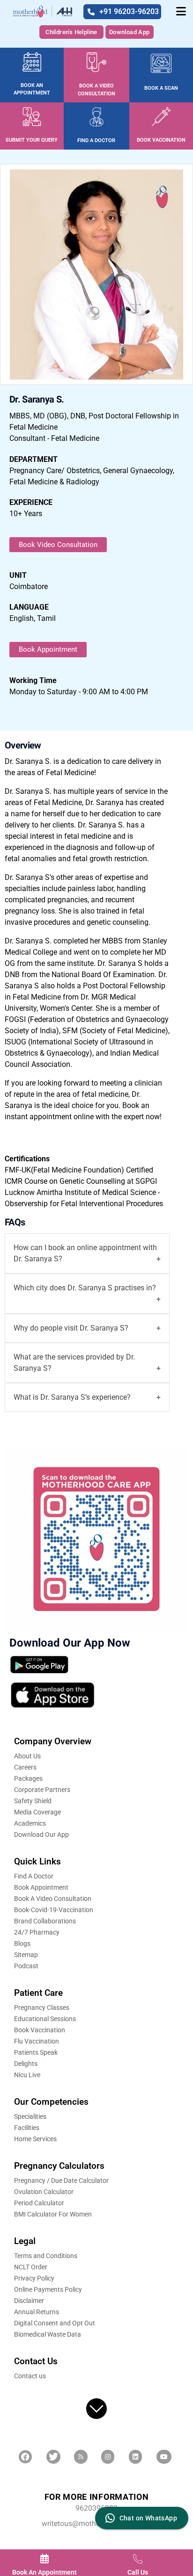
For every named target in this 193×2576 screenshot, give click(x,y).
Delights (26, 2064)
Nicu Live (27, 2075)
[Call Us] (138, 2559)
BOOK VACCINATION (161, 140)
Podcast (26, 1966)
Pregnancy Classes (42, 2008)
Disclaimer (29, 2301)
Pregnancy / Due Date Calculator (61, 2180)
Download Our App (41, 1835)
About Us (27, 1756)
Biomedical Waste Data (48, 2334)
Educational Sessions (45, 2019)
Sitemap (26, 1955)
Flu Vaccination (37, 2041)
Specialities (30, 2116)
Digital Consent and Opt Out (55, 2323)
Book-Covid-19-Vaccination (54, 1910)
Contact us (30, 2376)
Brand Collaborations (45, 1921)
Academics (30, 1823)
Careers (25, 1767)
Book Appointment (48, 649)
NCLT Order (31, 2267)
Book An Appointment (45, 2572)
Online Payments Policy (48, 2289)
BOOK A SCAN (161, 88)
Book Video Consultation (58, 545)
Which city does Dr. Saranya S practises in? (85, 1288)
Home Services (35, 2139)
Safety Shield (33, 1801)
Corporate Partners (42, 1790)
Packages (28, 1778)
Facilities (27, 2128)
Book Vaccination (40, 2030)
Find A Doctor (34, 1876)
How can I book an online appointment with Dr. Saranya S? (85, 1253)
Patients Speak (36, 2052)
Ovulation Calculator (44, 2192)
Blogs (22, 1943)
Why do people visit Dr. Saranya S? (71, 1328)
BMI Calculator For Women (53, 2214)
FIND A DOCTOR (96, 140)
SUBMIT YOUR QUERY (32, 140)
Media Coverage (37, 1812)
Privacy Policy (34, 2278)
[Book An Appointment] (45, 2559)
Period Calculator (39, 2203)
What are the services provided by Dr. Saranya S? (74, 1363)
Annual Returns (37, 2312)
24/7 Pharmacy (37, 1932)
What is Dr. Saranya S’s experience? (72, 1397)
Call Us (138, 2572)
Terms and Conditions (46, 2256)
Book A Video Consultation (53, 1899)
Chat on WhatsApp (148, 2518)
